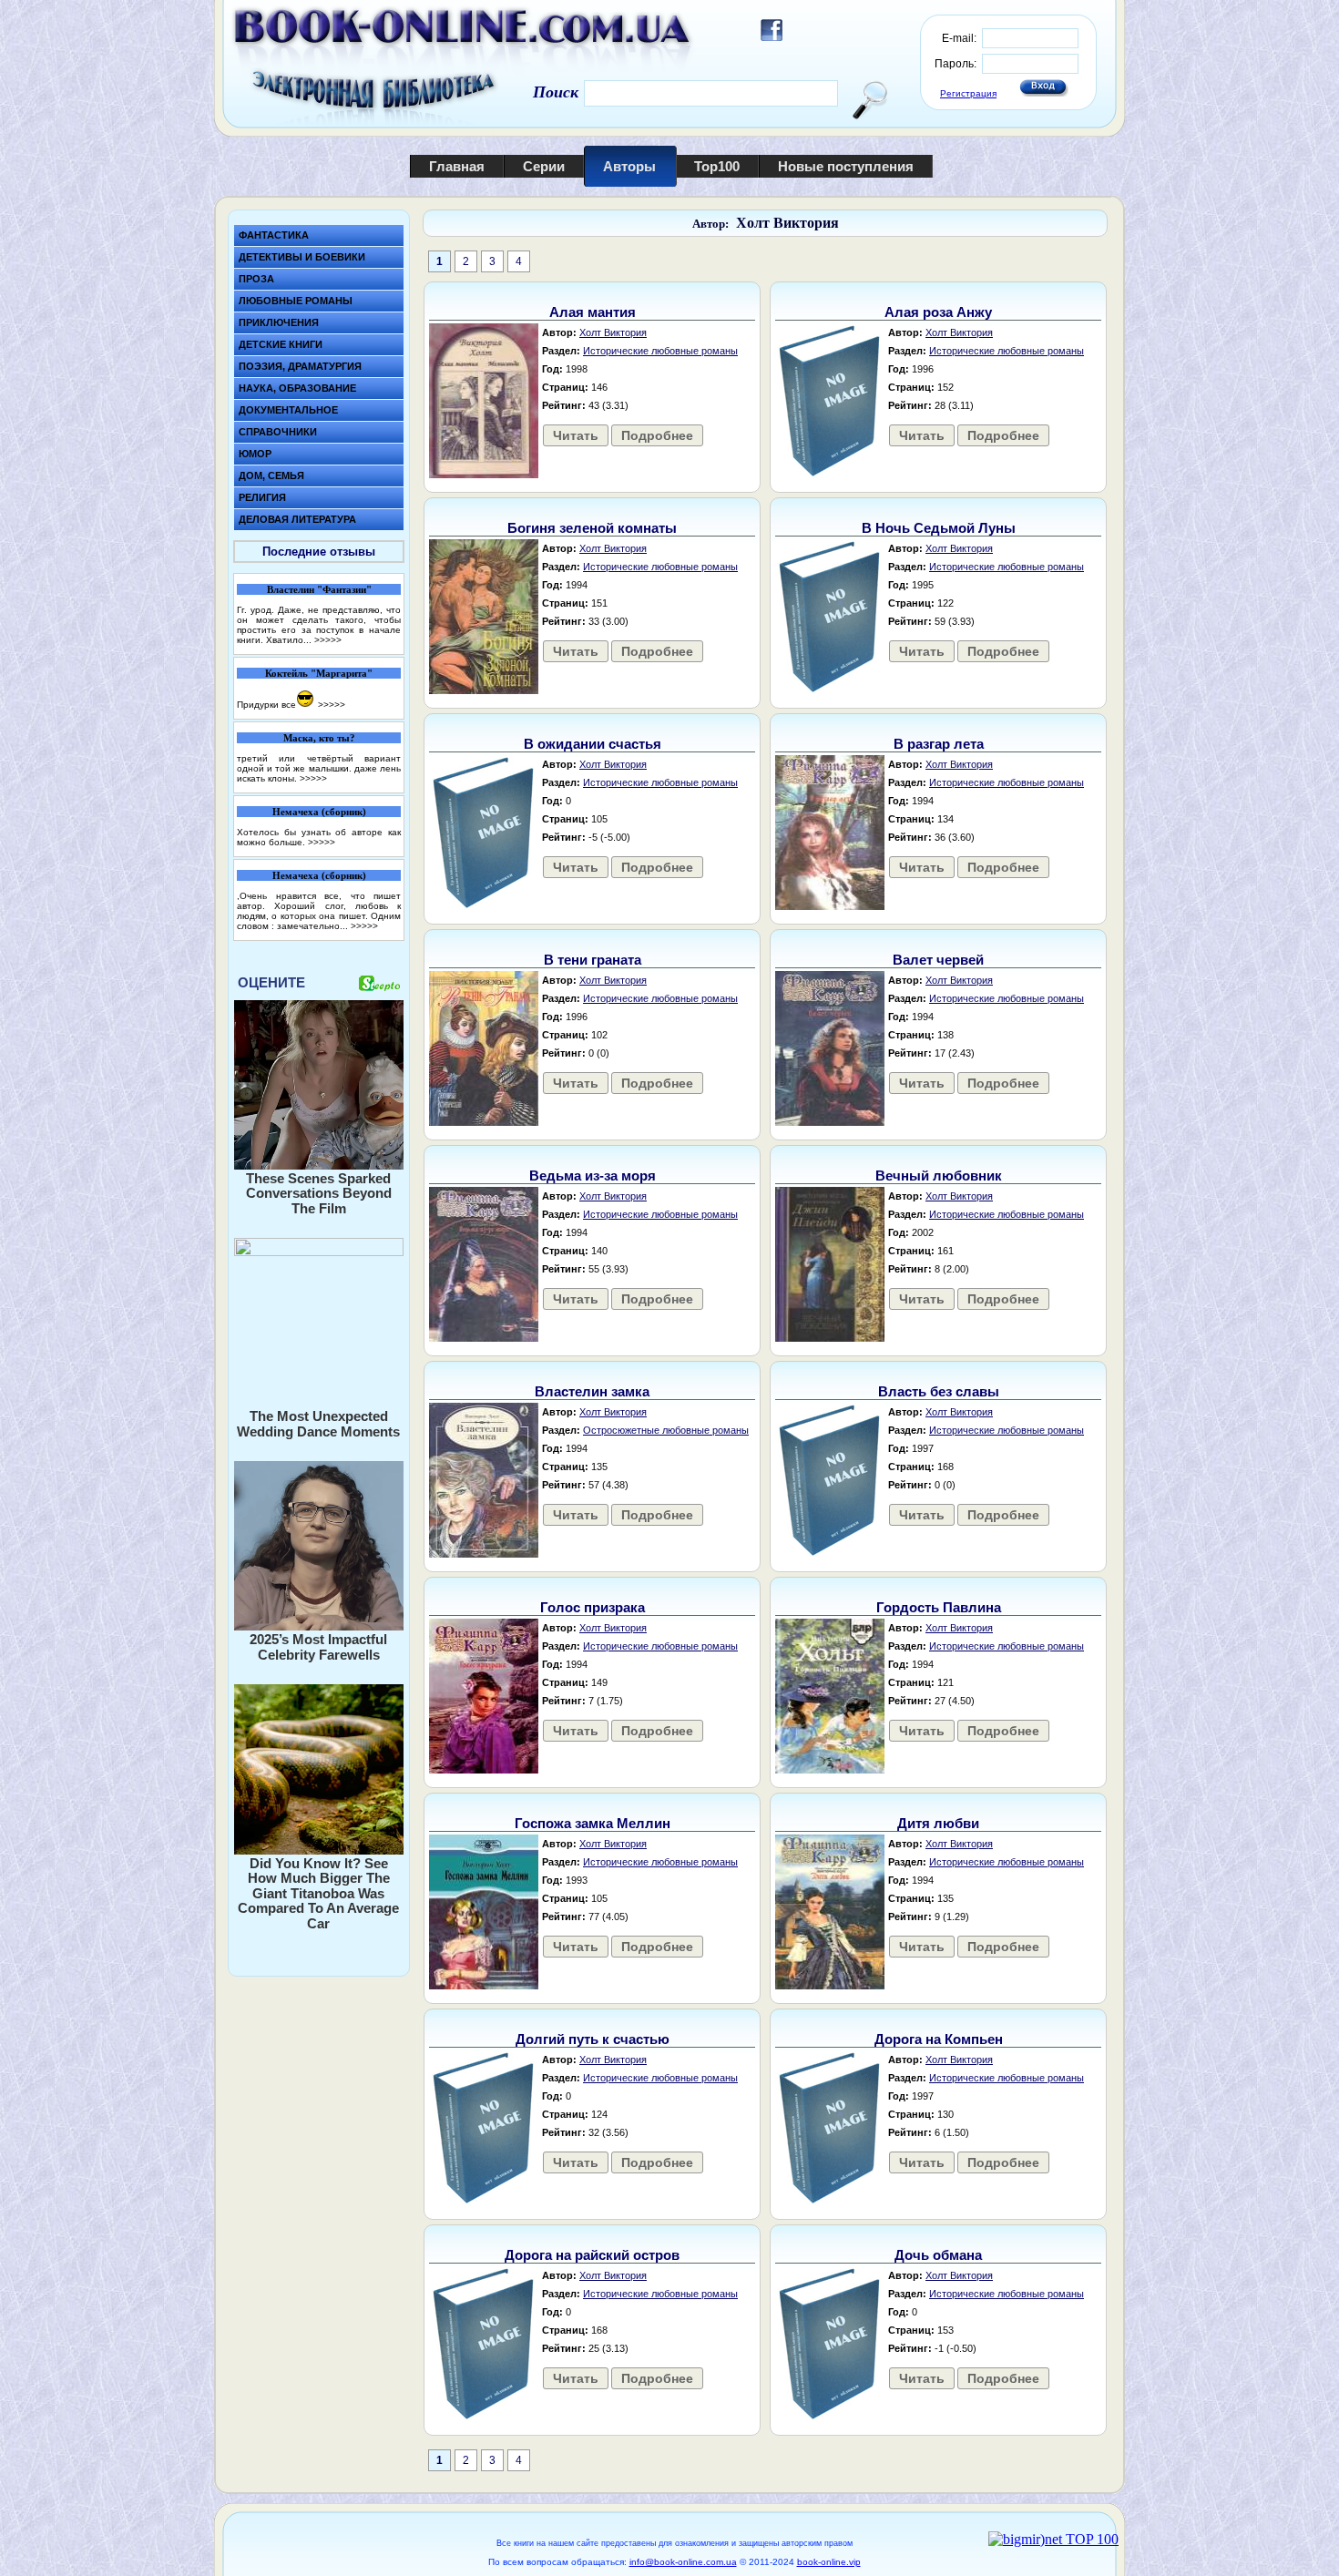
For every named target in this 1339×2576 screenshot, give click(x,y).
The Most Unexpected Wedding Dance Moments (318, 1424)
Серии (544, 166)
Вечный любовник (939, 1176)
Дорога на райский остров (592, 2255)
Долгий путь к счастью (593, 2039)
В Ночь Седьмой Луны (939, 528)
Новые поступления (846, 166)
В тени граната (593, 960)
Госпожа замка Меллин (593, 1823)
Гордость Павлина (939, 1607)
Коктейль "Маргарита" (319, 673)
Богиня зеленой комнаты (592, 528)
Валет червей (938, 960)
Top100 (717, 166)
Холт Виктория (787, 223)
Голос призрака (593, 1607)
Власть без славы (939, 1391)
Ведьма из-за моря (593, 1176)
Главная (457, 166)
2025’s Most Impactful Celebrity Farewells (318, 1647)
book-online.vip (829, 2562)
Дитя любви (938, 1823)
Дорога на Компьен (939, 2039)
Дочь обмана (938, 2255)
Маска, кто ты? (319, 738)
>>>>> (328, 640)
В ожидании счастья (593, 744)
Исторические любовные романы (660, 351)
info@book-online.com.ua (683, 2562)
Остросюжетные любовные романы (666, 1430)
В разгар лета (939, 744)
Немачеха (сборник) (319, 812)
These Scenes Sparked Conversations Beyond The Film (319, 1193)
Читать (576, 435)
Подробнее (657, 435)
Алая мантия (593, 312)
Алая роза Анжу (938, 312)
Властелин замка (592, 1391)
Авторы (629, 166)
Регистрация (968, 93)
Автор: (710, 224)
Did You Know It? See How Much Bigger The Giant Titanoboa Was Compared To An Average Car (318, 1893)
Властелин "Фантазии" (319, 589)
